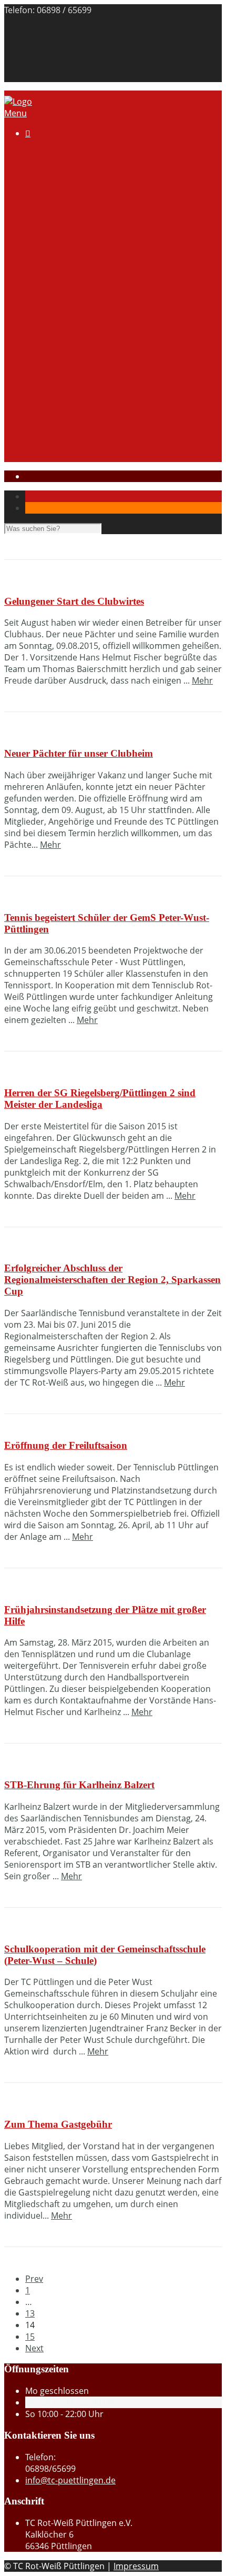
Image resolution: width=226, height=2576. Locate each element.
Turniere (63, 292)
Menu (16, 113)
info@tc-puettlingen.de (70, 2480)
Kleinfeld (63, 327)
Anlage (81, 176)
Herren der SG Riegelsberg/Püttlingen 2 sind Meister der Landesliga (100, 1099)
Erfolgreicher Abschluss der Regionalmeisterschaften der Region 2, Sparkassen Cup (112, 1280)
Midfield (62, 338)
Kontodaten (70, 211)
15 (30, 2337)
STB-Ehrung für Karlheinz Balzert (79, 1785)
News (57, 431)
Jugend (39, 419)
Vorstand (65, 188)
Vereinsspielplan (79, 315)
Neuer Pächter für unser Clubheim (79, 753)
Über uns (65, 165)
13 (30, 2313)
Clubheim (44, 234)
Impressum (48, 65)
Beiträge (63, 269)
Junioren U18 (72, 362)
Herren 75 (66, 408)
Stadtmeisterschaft (63, 443)
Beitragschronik (56, 42)
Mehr (202, 680)
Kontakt (41, 30)
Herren (60, 385)
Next (34, 2348)
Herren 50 (66, 396)
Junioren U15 (72, 350)
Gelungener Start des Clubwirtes (74, 601)
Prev (34, 2279)
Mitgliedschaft (74, 199)
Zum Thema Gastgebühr (58, 2124)
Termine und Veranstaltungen (105, 280)
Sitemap (42, 53)
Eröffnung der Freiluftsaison (66, 1445)
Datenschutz (50, 76)
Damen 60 (66, 373)
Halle (35, 246)
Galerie (60, 223)
